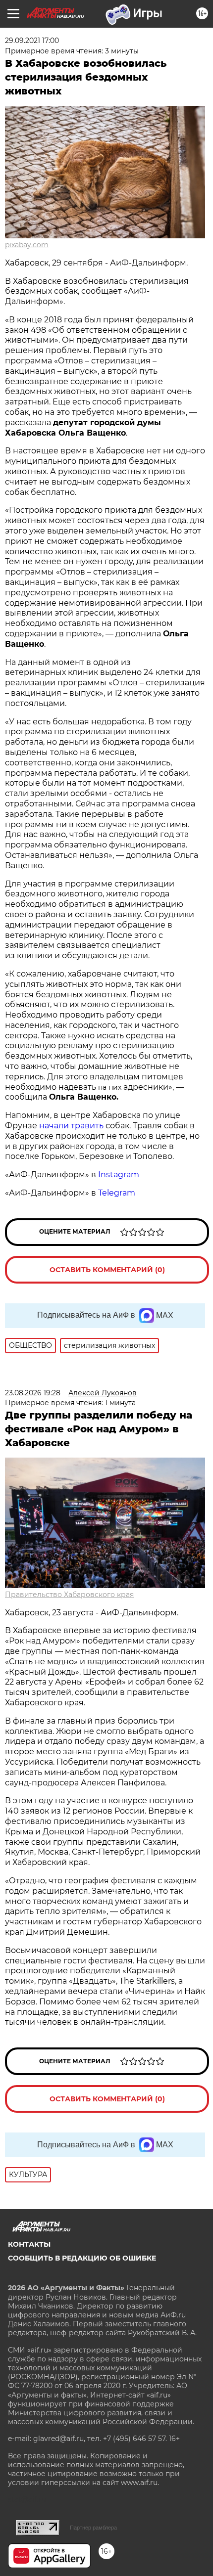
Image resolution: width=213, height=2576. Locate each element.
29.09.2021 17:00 (32, 41)
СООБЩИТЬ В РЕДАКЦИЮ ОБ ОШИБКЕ (82, 2258)
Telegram (117, 1193)
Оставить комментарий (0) (107, 1270)
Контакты (29, 2244)
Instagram (120, 1175)
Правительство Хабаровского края (69, 1595)
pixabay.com (27, 245)
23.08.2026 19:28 (33, 1393)
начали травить (71, 1126)
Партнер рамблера (93, 2528)
